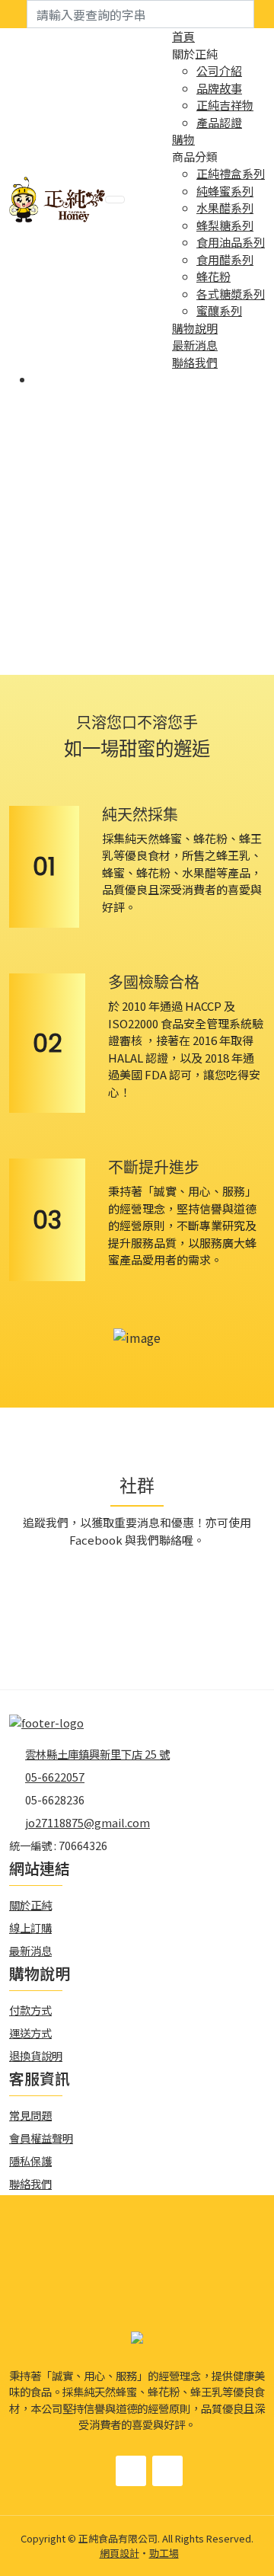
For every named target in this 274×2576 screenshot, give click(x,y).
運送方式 (30, 2033)
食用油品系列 (231, 242)
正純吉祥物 (225, 105)
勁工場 (164, 2553)
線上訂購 (30, 1927)
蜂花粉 (213, 276)
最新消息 (195, 345)
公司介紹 (219, 70)
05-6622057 (55, 1777)
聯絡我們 (195, 362)
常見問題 (30, 2115)
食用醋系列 (225, 259)
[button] (125, 660)
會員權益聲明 (41, 2138)
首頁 (183, 36)
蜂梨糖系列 (225, 225)
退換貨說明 (36, 2055)
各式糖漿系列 (231, 294)
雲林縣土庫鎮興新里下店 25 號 (97, 1754)
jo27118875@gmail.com (88, 1822)
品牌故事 (219, 88)
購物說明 (195, 328)
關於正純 (30, 1905)
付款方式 (30, 2010)
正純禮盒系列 (231, 173)
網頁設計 (119, 2553)
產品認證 (219, 122)
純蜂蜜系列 (225, 191)
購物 (183, 139)
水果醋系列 (225, 208)
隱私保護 (30, 2161)
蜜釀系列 (219, 310)
